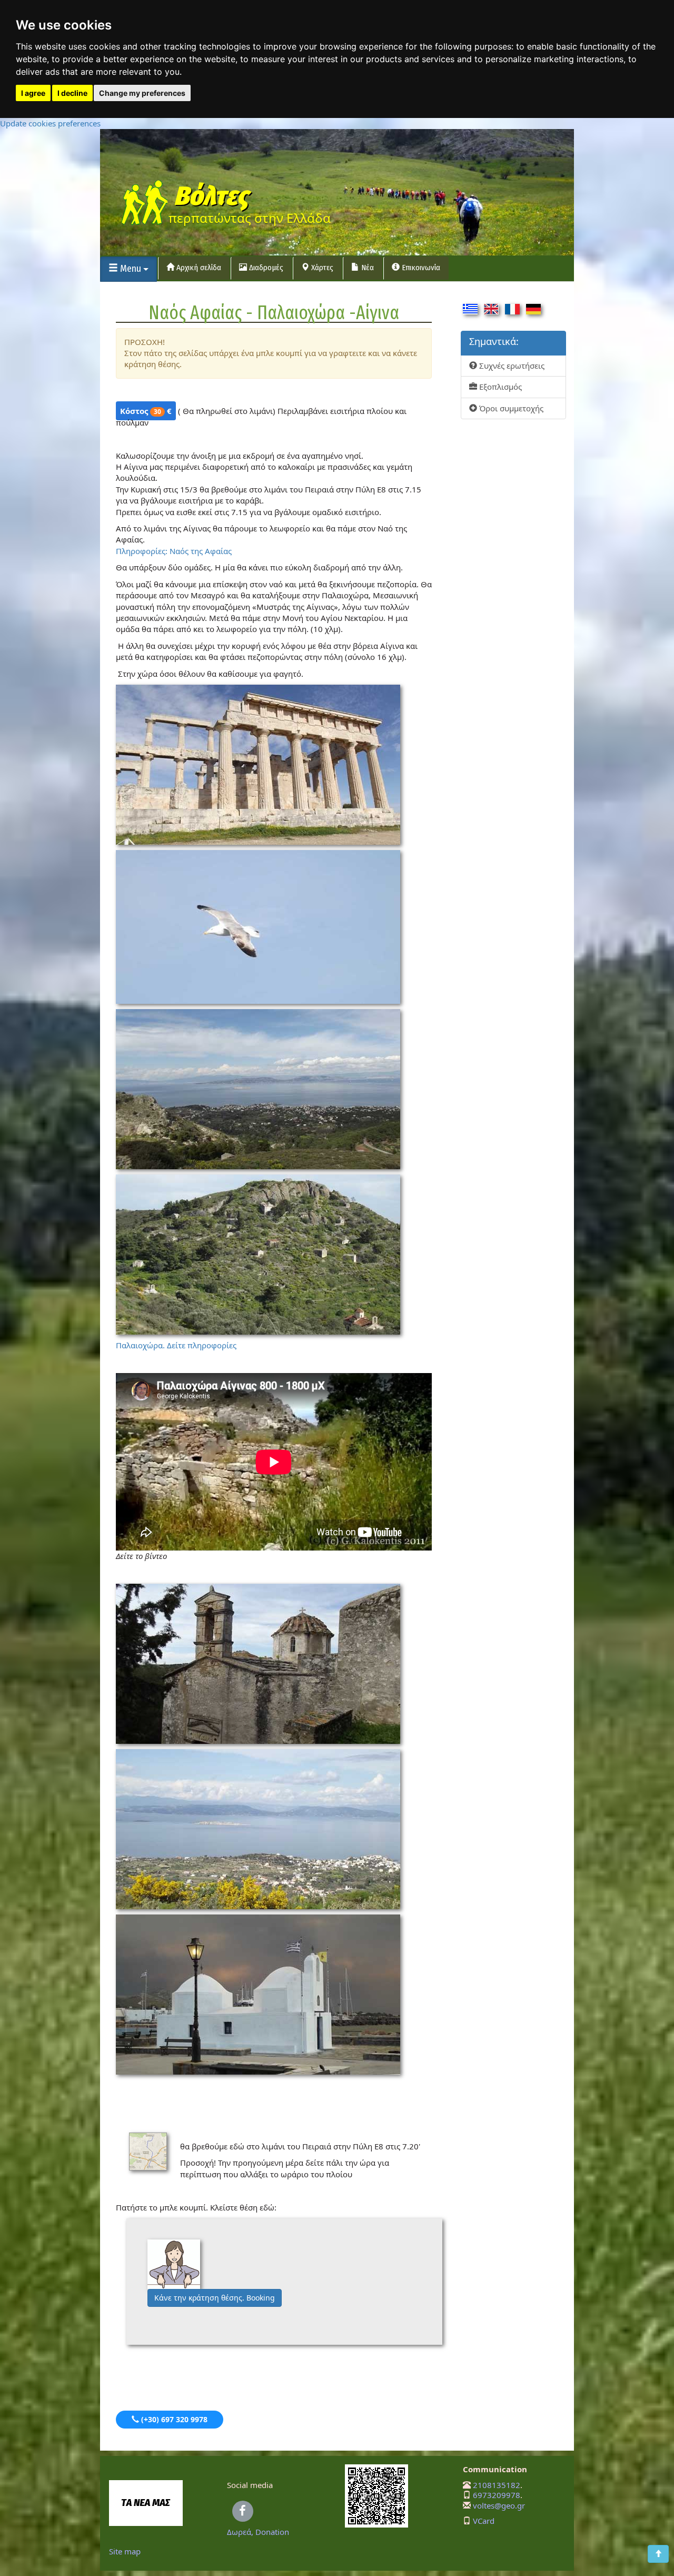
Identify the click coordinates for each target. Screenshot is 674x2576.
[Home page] (144, 204)
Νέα (366, 268)
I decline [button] (72, 93)
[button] (658, 2554)
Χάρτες (321, 268)
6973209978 (497, 2495)
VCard (484, 2521)
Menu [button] (131, 269)
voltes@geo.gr (499, 2505)
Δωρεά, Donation (258, 2532)
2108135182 (497, 2485)
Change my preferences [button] (142, 93)
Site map (125, 2551)
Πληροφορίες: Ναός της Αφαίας (174, 551)
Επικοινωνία (420, 268)
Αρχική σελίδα (198, 268)
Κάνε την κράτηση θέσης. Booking (215, 2298)
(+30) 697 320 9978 (173, 2419)
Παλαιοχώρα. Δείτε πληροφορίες (176, 1345)
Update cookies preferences (50, 123)
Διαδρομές (265, 268)
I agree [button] (33, 93)
